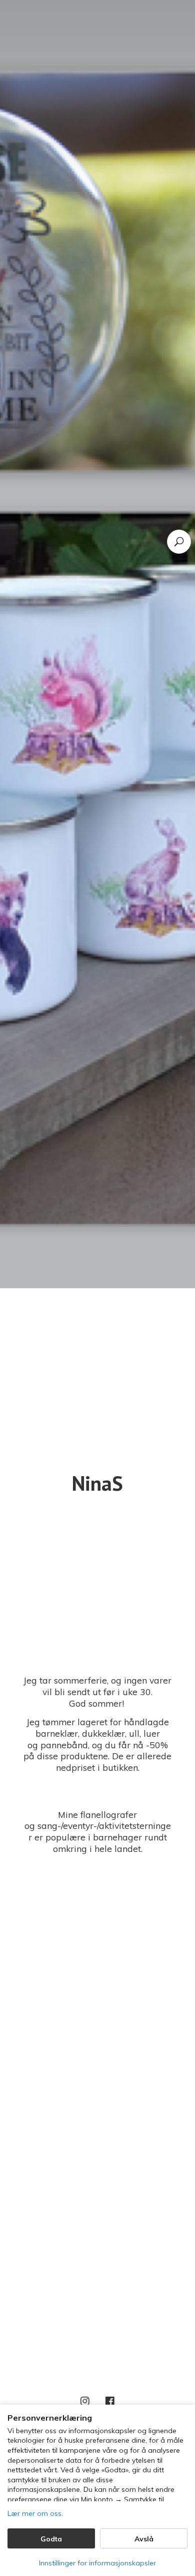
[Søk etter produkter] (179, 542)
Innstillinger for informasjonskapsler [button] (97, 2563)
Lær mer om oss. (35, 2513)
